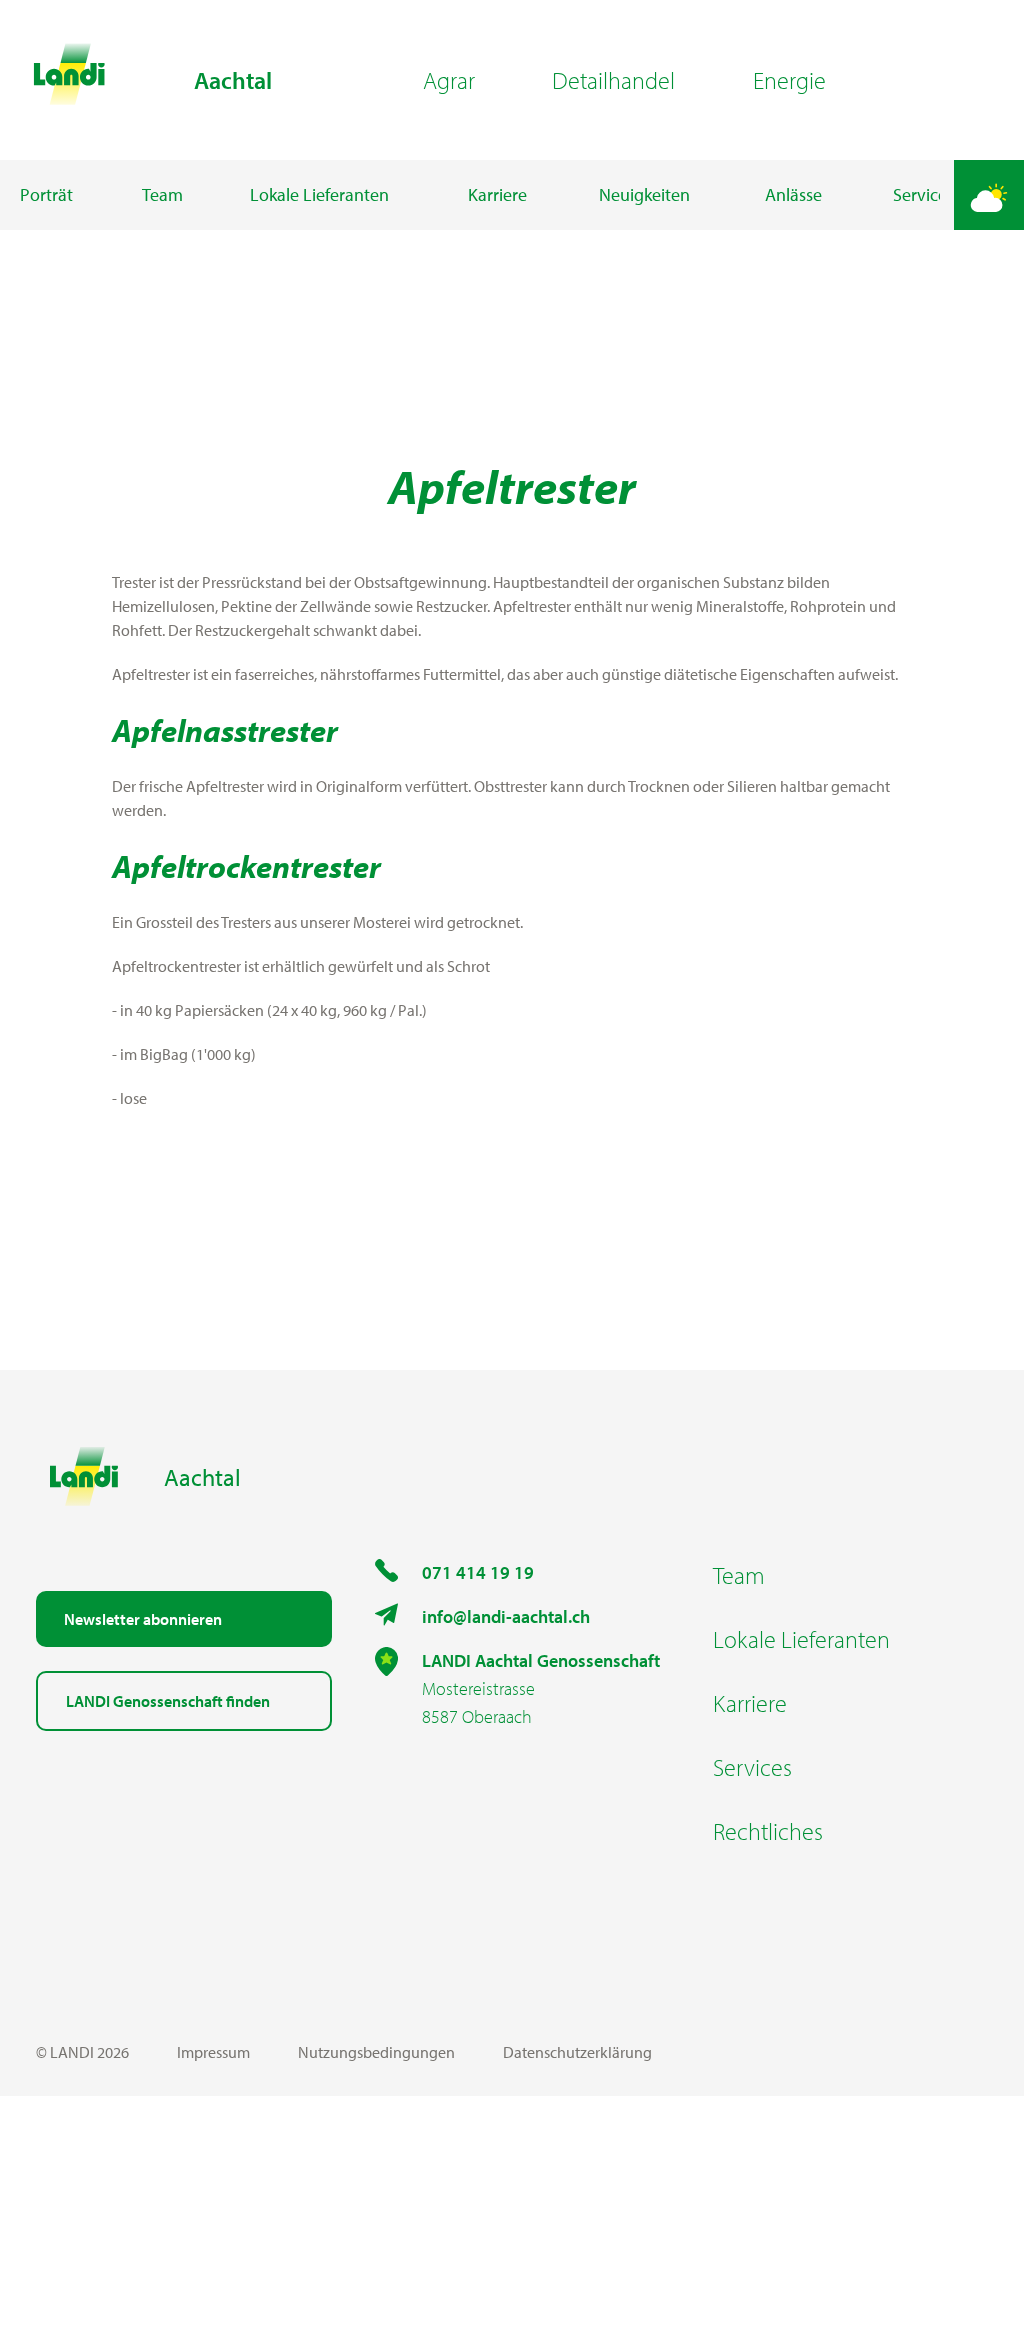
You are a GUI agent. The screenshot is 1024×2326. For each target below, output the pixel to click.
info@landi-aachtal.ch (506, 1616)
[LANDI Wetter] (989, 195)
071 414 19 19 (478, 1572)
